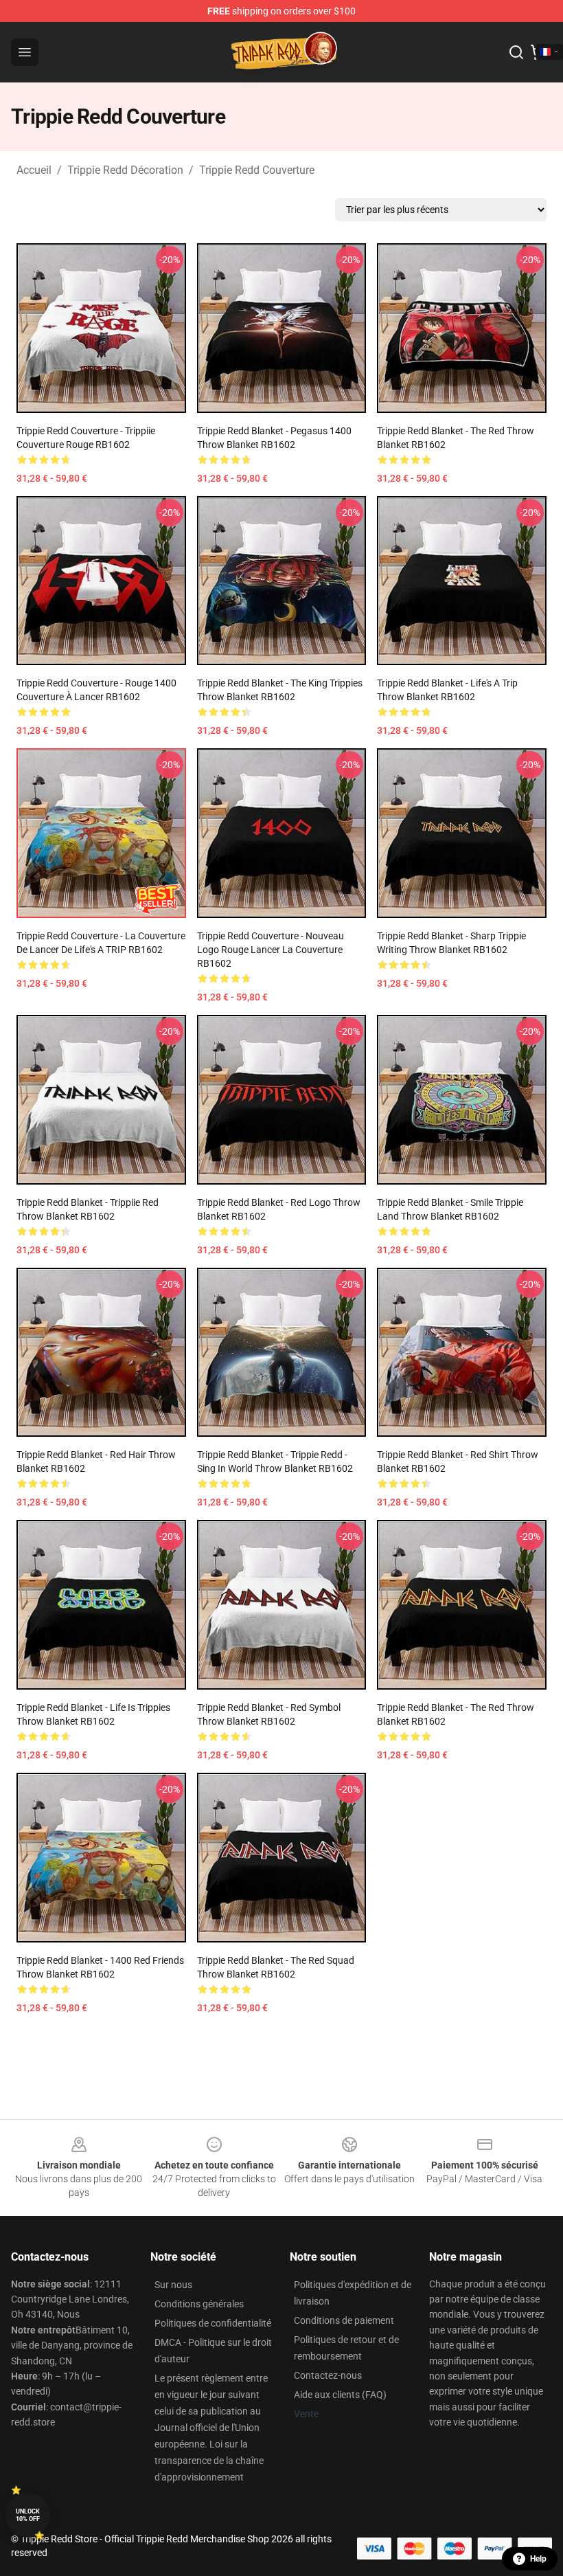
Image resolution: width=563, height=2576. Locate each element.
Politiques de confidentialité (213, 2323)
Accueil (34, 170)
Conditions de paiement (344, 2320)
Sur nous (173, 2285)
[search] (516, 52)
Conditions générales (199, 2304)
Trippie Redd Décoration (125, 170)
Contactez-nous (328, 2375)
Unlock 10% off (28, 2515)
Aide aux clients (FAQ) (340, 2395)
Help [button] (538, 2559)
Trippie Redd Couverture (257, 170)
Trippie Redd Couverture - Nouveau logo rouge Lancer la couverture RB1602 (271, 950)
